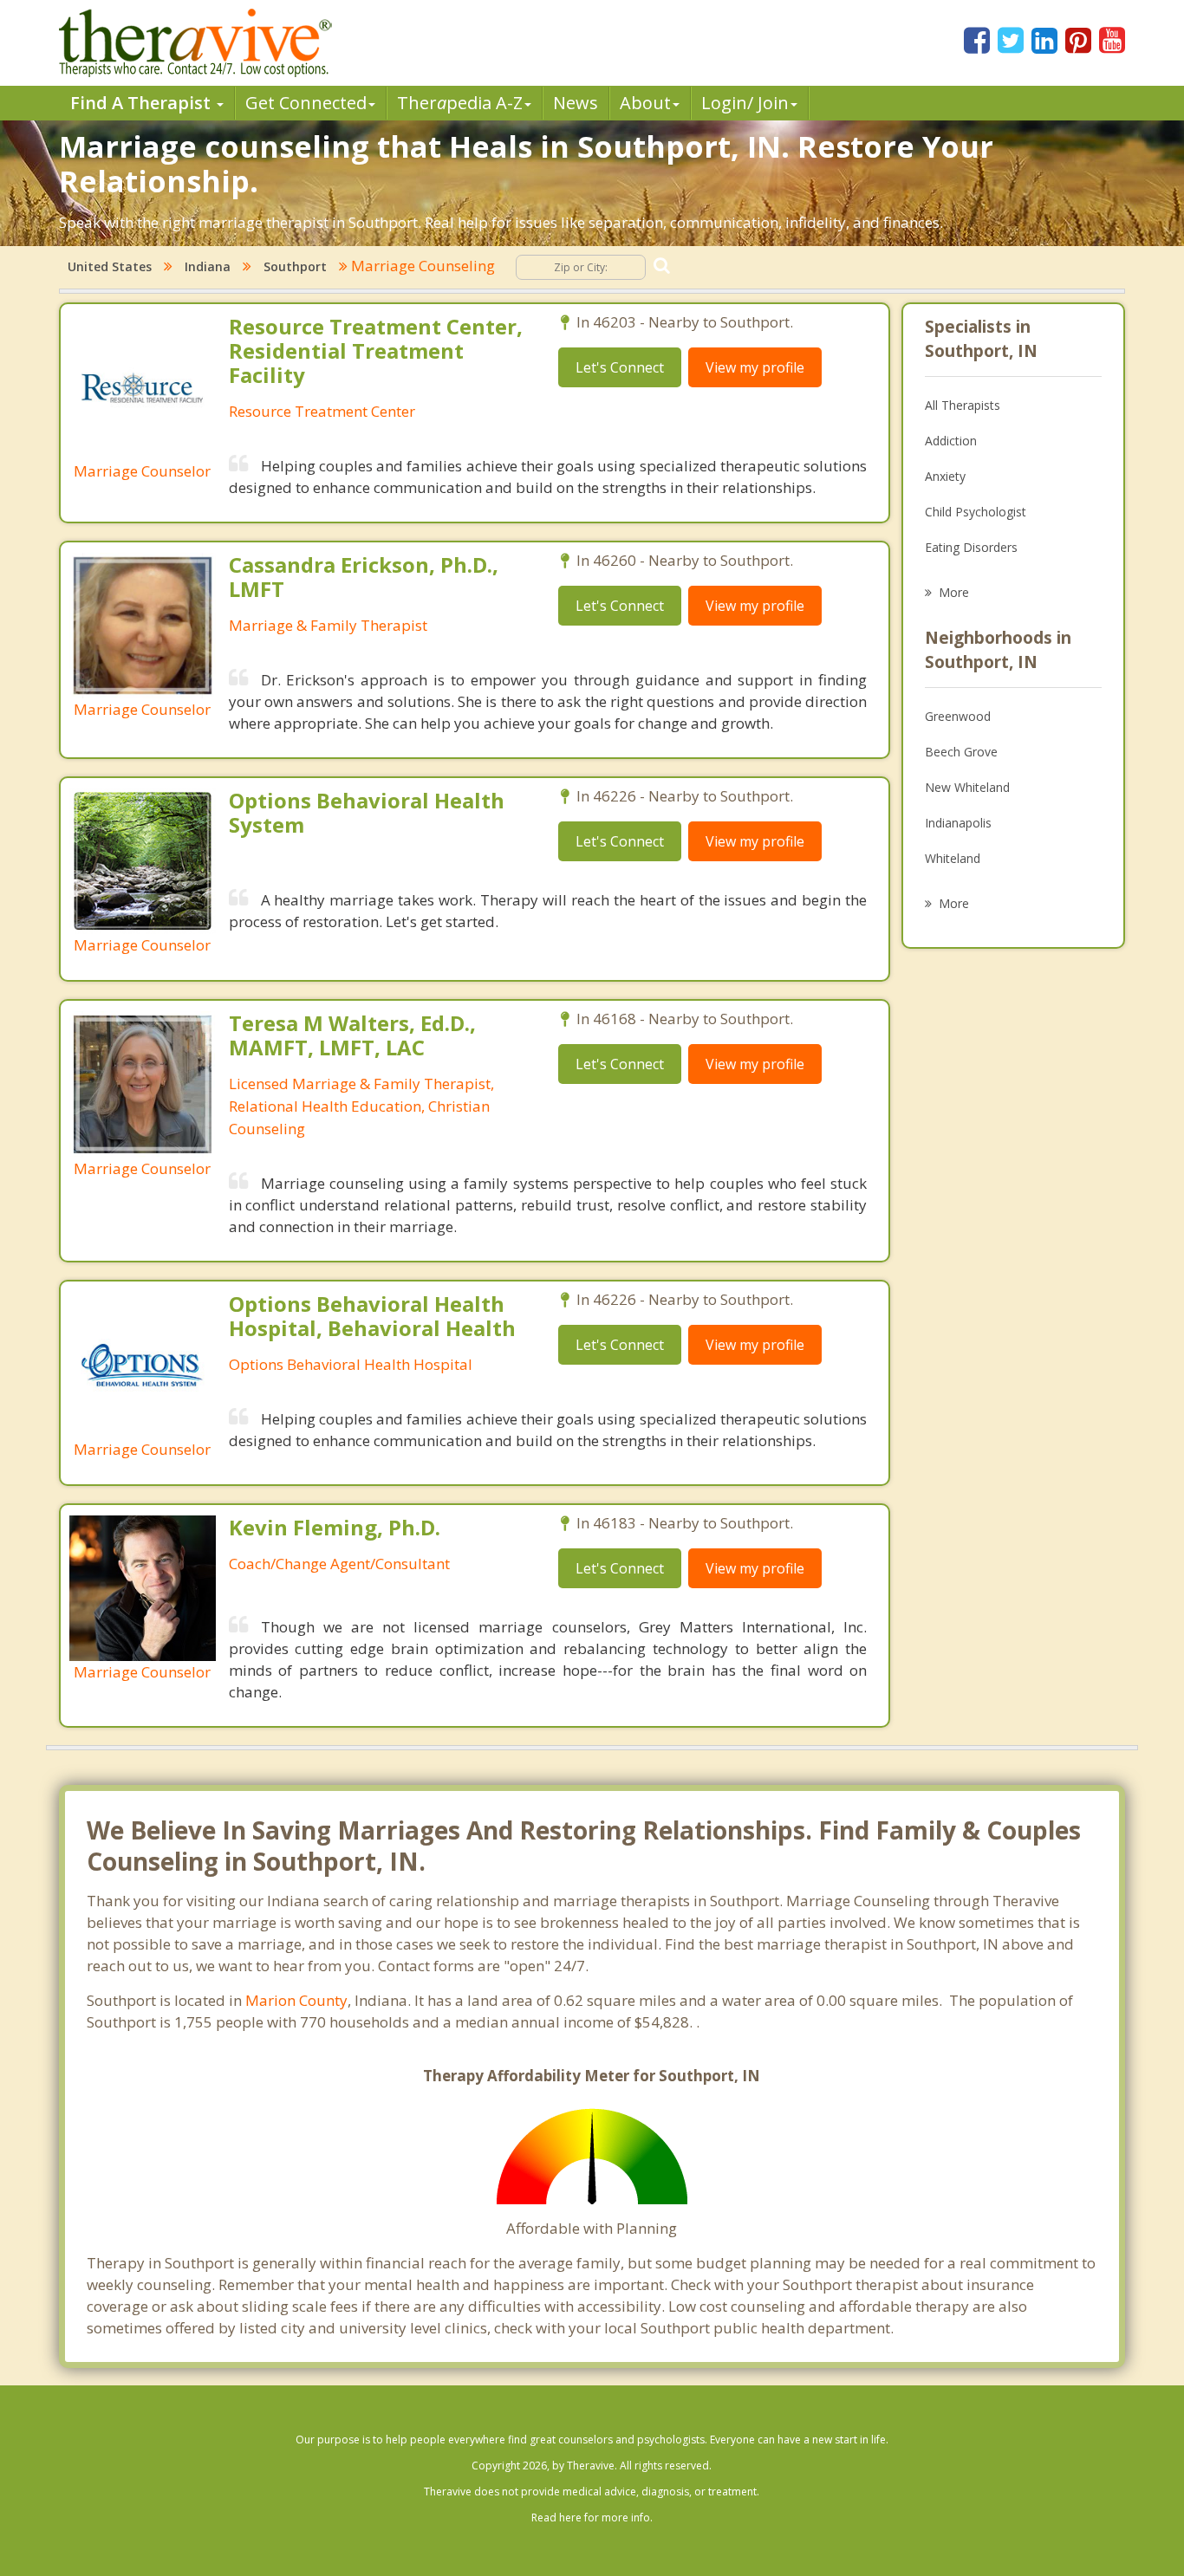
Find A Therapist (143, 103)
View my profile (755, 367)
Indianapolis (958, 823)
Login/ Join (745, 103)
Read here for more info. (592, 2518)
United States (110, 266)
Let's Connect (620, 367)
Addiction (951, 441)
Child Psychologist (976, 512)
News (576, 103)
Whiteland (953, 858)
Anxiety (945, 476)
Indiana (208, 266)
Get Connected (306, 103)
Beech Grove (961, 752)
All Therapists (963, 405)
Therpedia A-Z (460, 103)
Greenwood (958, 716)
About (645, 103)
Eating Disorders (971, 547)
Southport (295, 266)
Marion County (296, 2000)
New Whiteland (967, 787)
